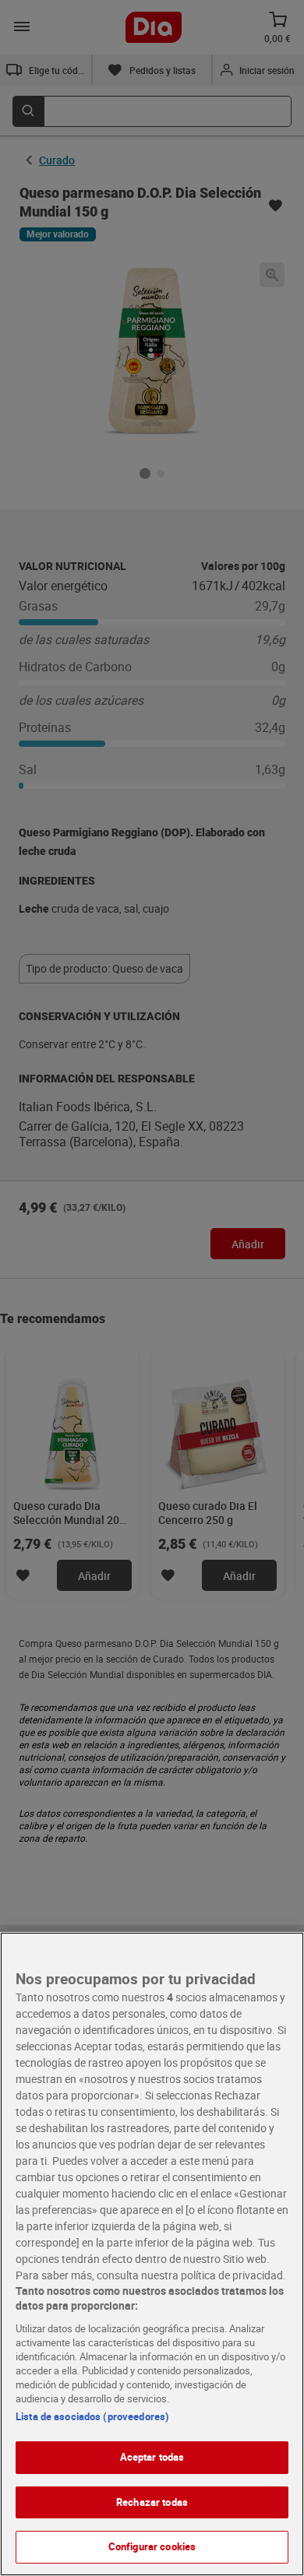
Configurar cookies (152, 2546)
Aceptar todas (152, 2457)
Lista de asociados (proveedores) (92, 2416)
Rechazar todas (152, 2502)
